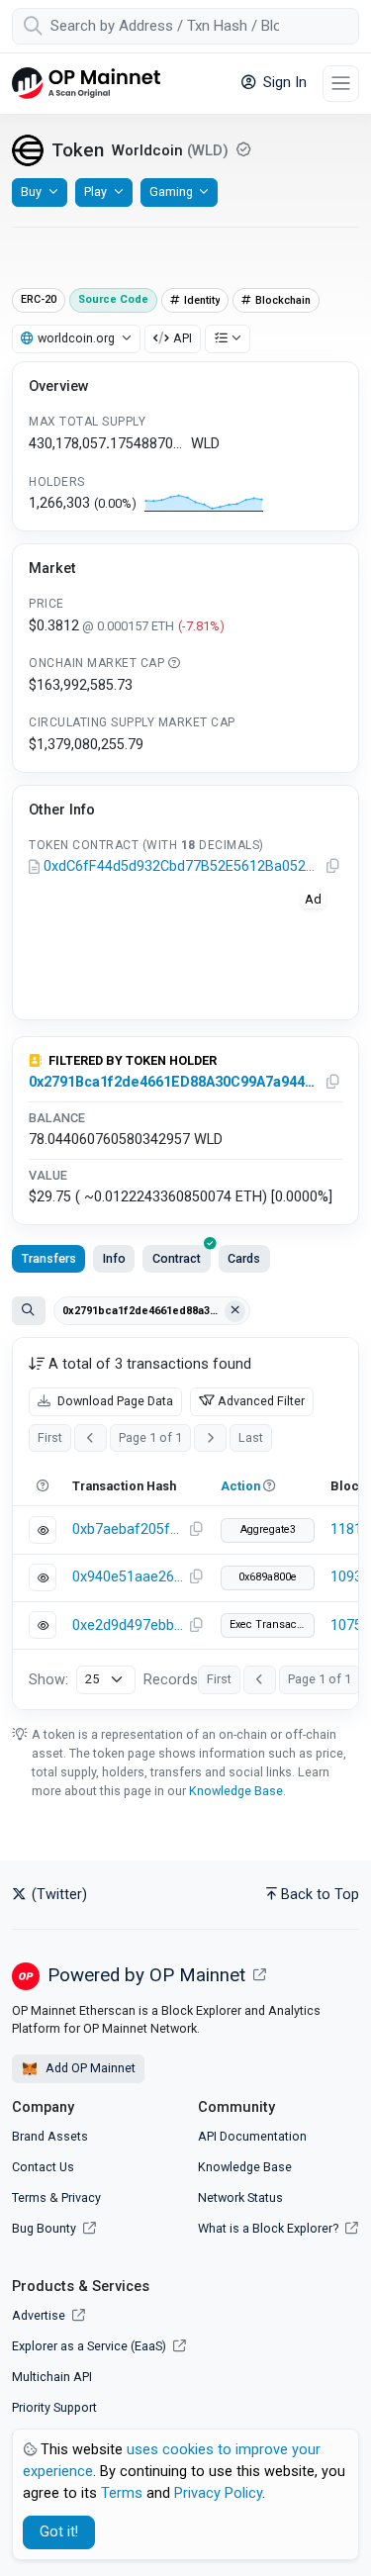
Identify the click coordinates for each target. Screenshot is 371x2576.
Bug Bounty (44, 2228)
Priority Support (54, 2407)
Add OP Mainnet (89, 2068)
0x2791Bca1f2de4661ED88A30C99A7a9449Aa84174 (173, 1082)
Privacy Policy (218, 2493)
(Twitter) (57, 1895)
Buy (31, 191)
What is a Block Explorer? (270, 2228)
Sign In (283, 83)
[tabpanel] (185, 1524)
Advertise (40, 2315)
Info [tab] (114, 1258)
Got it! (59, 2532)
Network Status (240, 2197)
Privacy (81, 2197)
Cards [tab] (244, 1258)
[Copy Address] (333, 867)
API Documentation (252, 2136)
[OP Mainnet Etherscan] (86, 84)
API (183, 338)
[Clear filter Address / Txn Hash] (235, 1311)
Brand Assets (50, 2136)
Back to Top (320, 1895)
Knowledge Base (236, 1791)
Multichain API (52, 2377)
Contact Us (43, 2167)
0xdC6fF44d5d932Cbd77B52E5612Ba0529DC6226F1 (182, 866)
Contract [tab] (177, 1258)
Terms (29, 2197)
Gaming (171, 191)
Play (95, 191)
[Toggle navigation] (341, 84)
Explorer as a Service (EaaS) (91, 2346)
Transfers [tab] (49, 1258)
